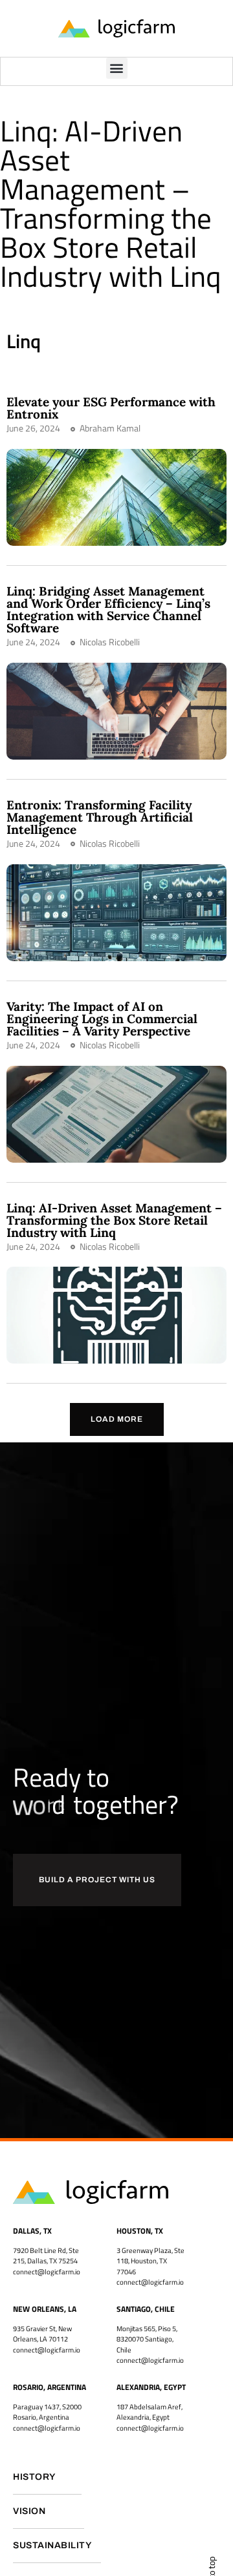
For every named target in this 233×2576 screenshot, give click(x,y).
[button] (117, 68)
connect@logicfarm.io (150, 2282)
